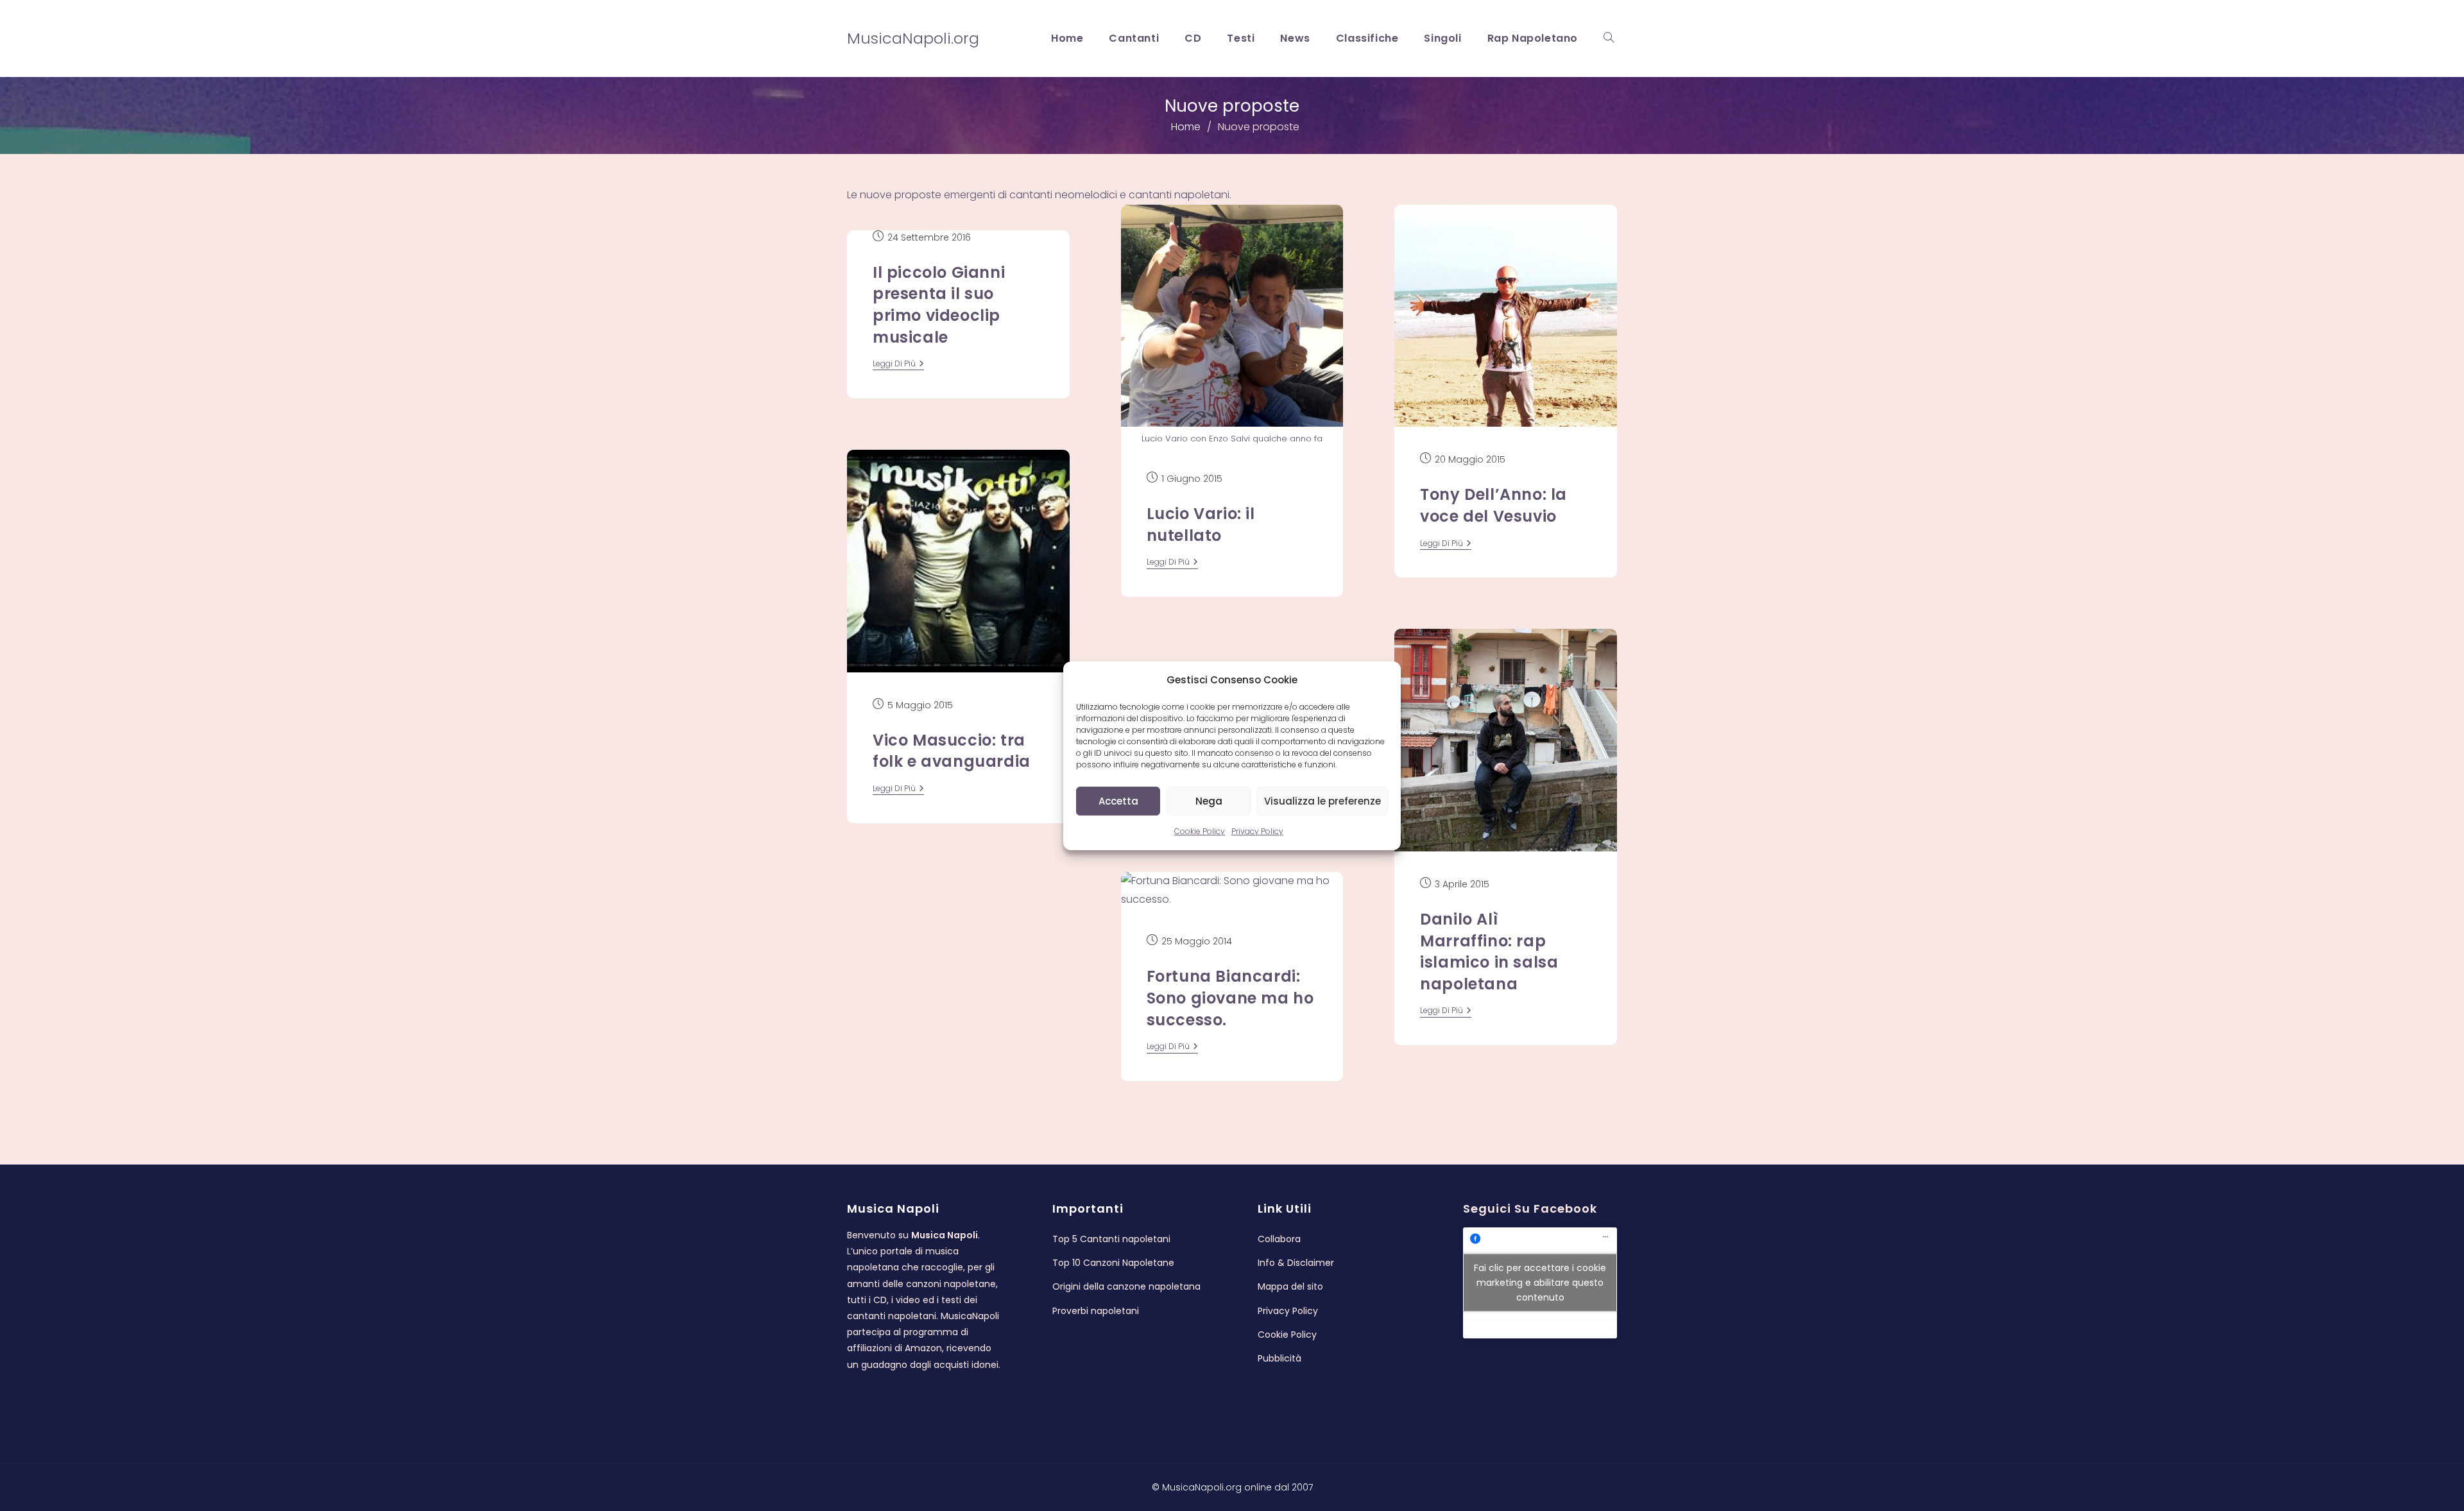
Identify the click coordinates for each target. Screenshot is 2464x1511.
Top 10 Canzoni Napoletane (1113, 1263)
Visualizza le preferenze (1322, 800)
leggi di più (898, 365)
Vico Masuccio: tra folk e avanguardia (952, 751)
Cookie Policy (1200, 831)
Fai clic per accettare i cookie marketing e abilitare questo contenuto (1540, 1283)
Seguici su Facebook (1530, 1208)
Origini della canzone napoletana (1126, 1286)
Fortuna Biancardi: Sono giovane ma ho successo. (1230, 998)
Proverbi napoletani (1096, 1311)
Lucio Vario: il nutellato (1201, 525)
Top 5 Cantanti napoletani (1111, 1239)
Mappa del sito (1290, 1286)
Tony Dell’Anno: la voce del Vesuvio (1493, 505)
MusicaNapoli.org (913, 38)
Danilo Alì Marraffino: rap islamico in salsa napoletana (1489, 952)
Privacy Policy (1257, 831)
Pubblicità (1279, 1358)
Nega (1209, 800)
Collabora (1279, 1239)
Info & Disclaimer (1296, 1263)
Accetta (1118, 800)
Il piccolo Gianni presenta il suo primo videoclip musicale (939, 305)
